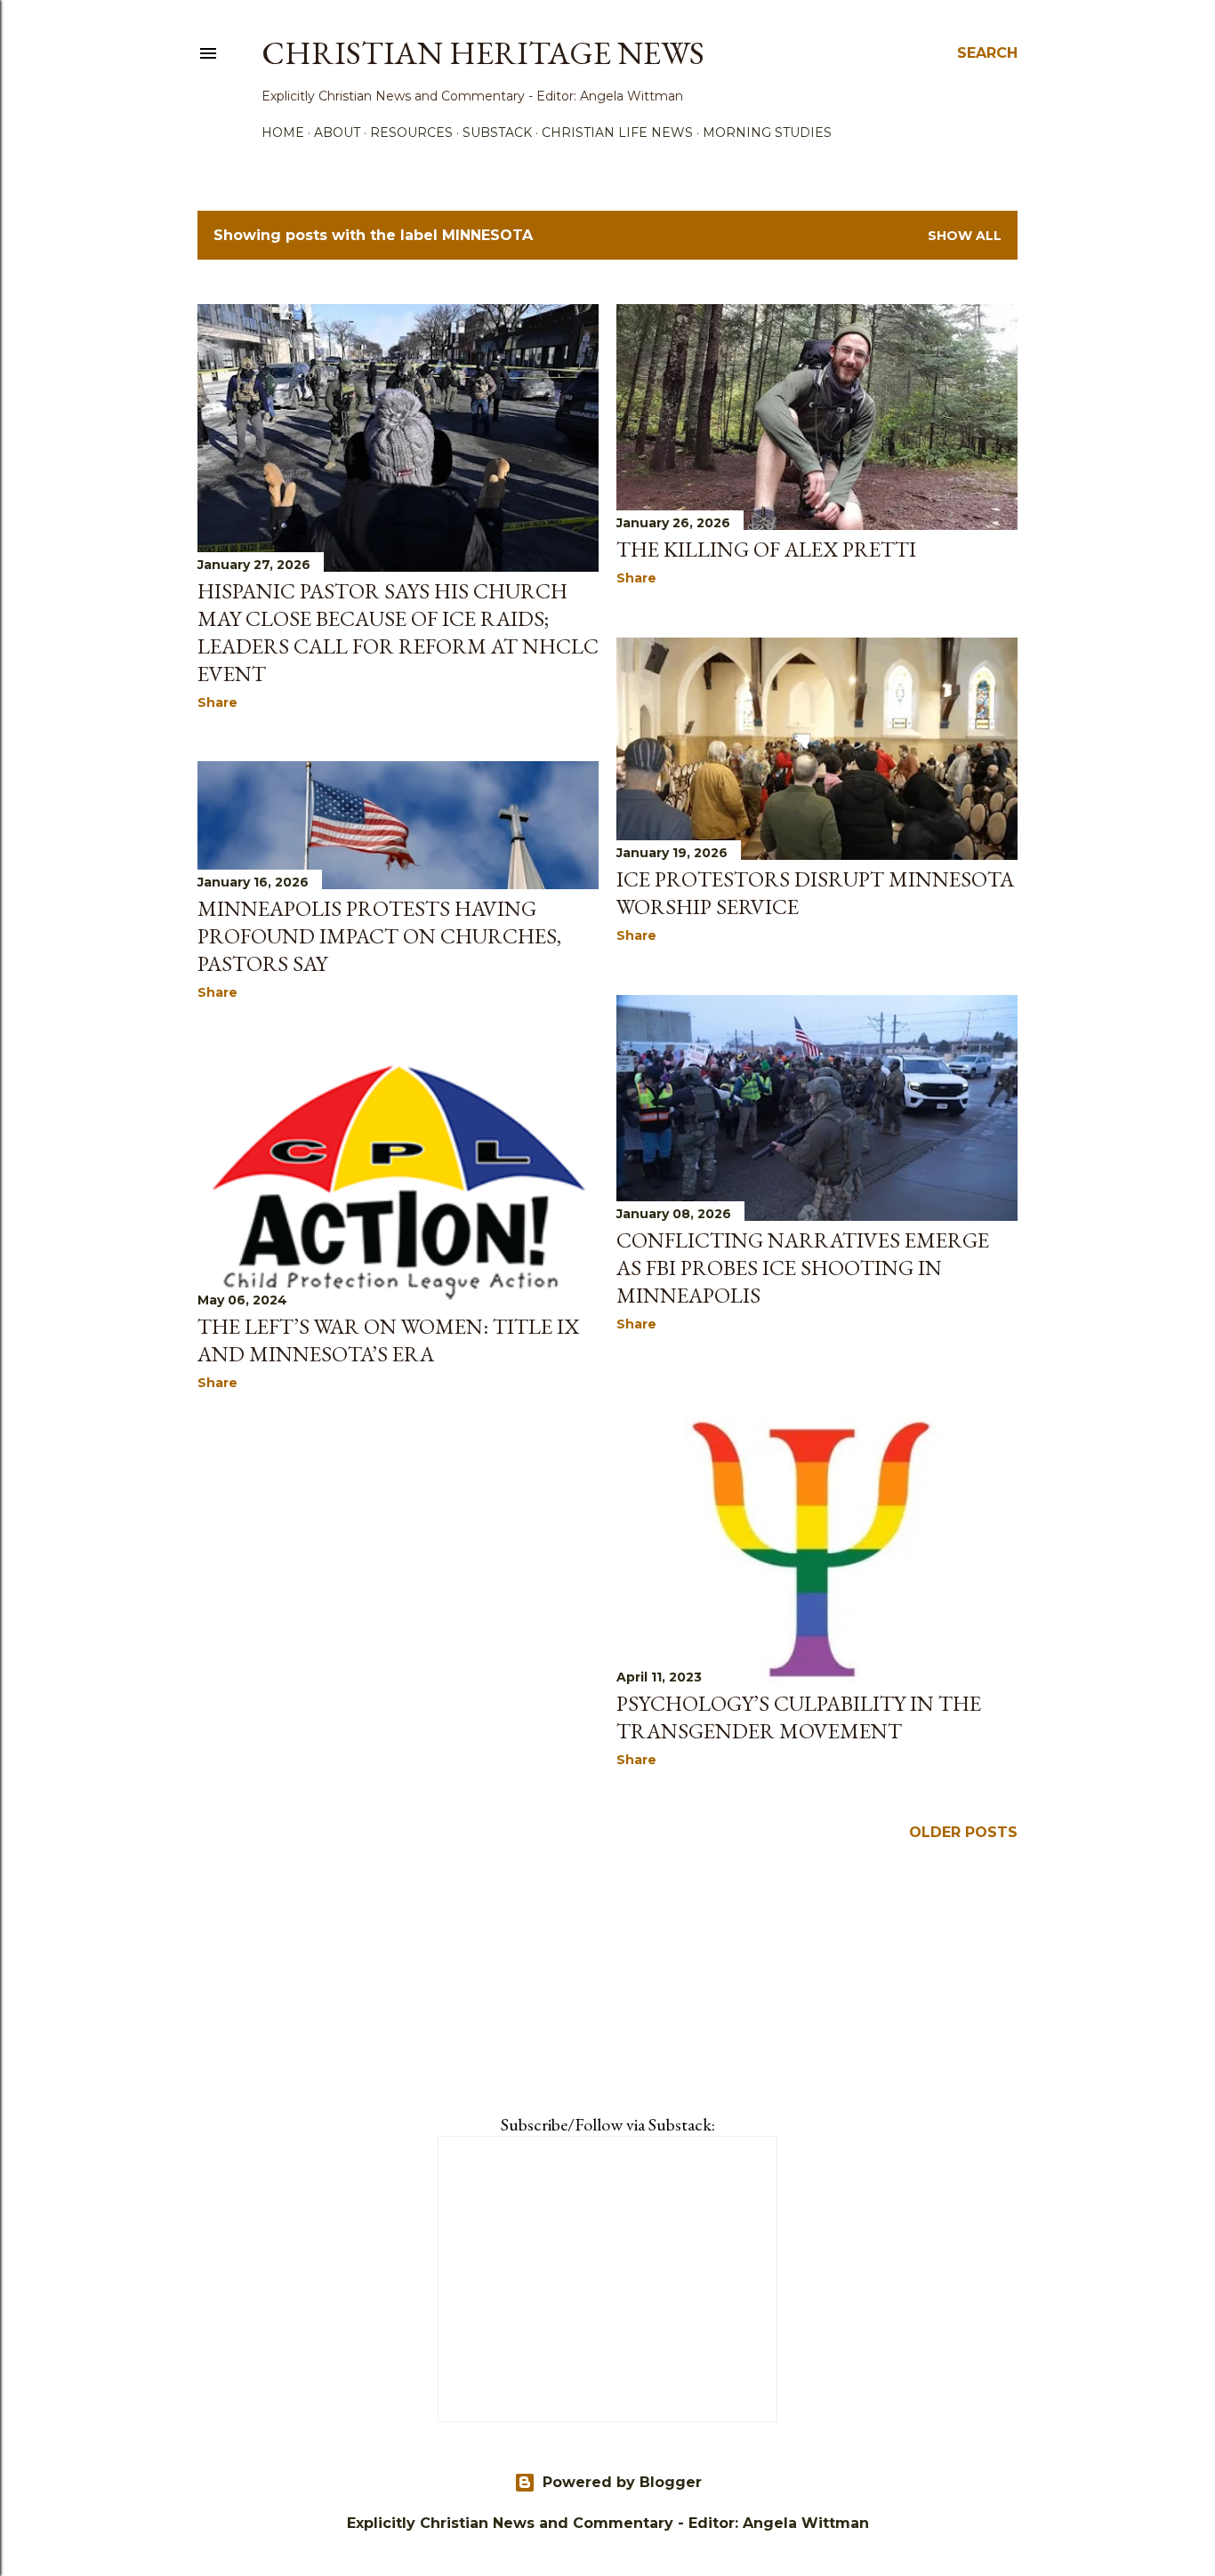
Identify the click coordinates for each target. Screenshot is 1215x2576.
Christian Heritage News (483, 53)
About (337, 132)
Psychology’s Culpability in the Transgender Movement (799, 1717)
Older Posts (963, 1832)
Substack (497, 132)
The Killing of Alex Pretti (766, 549)
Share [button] (217, 702)
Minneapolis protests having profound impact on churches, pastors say (379, 936)
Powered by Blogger (622, 2482)
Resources (411, 132)
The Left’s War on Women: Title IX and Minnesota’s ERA (388, 1340)
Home (283, 132)
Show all (965, 236)
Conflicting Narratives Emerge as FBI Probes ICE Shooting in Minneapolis (803, 1268)
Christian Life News (617, 132)
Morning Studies (767, 132)
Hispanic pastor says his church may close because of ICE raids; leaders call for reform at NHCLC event (398, 632)
